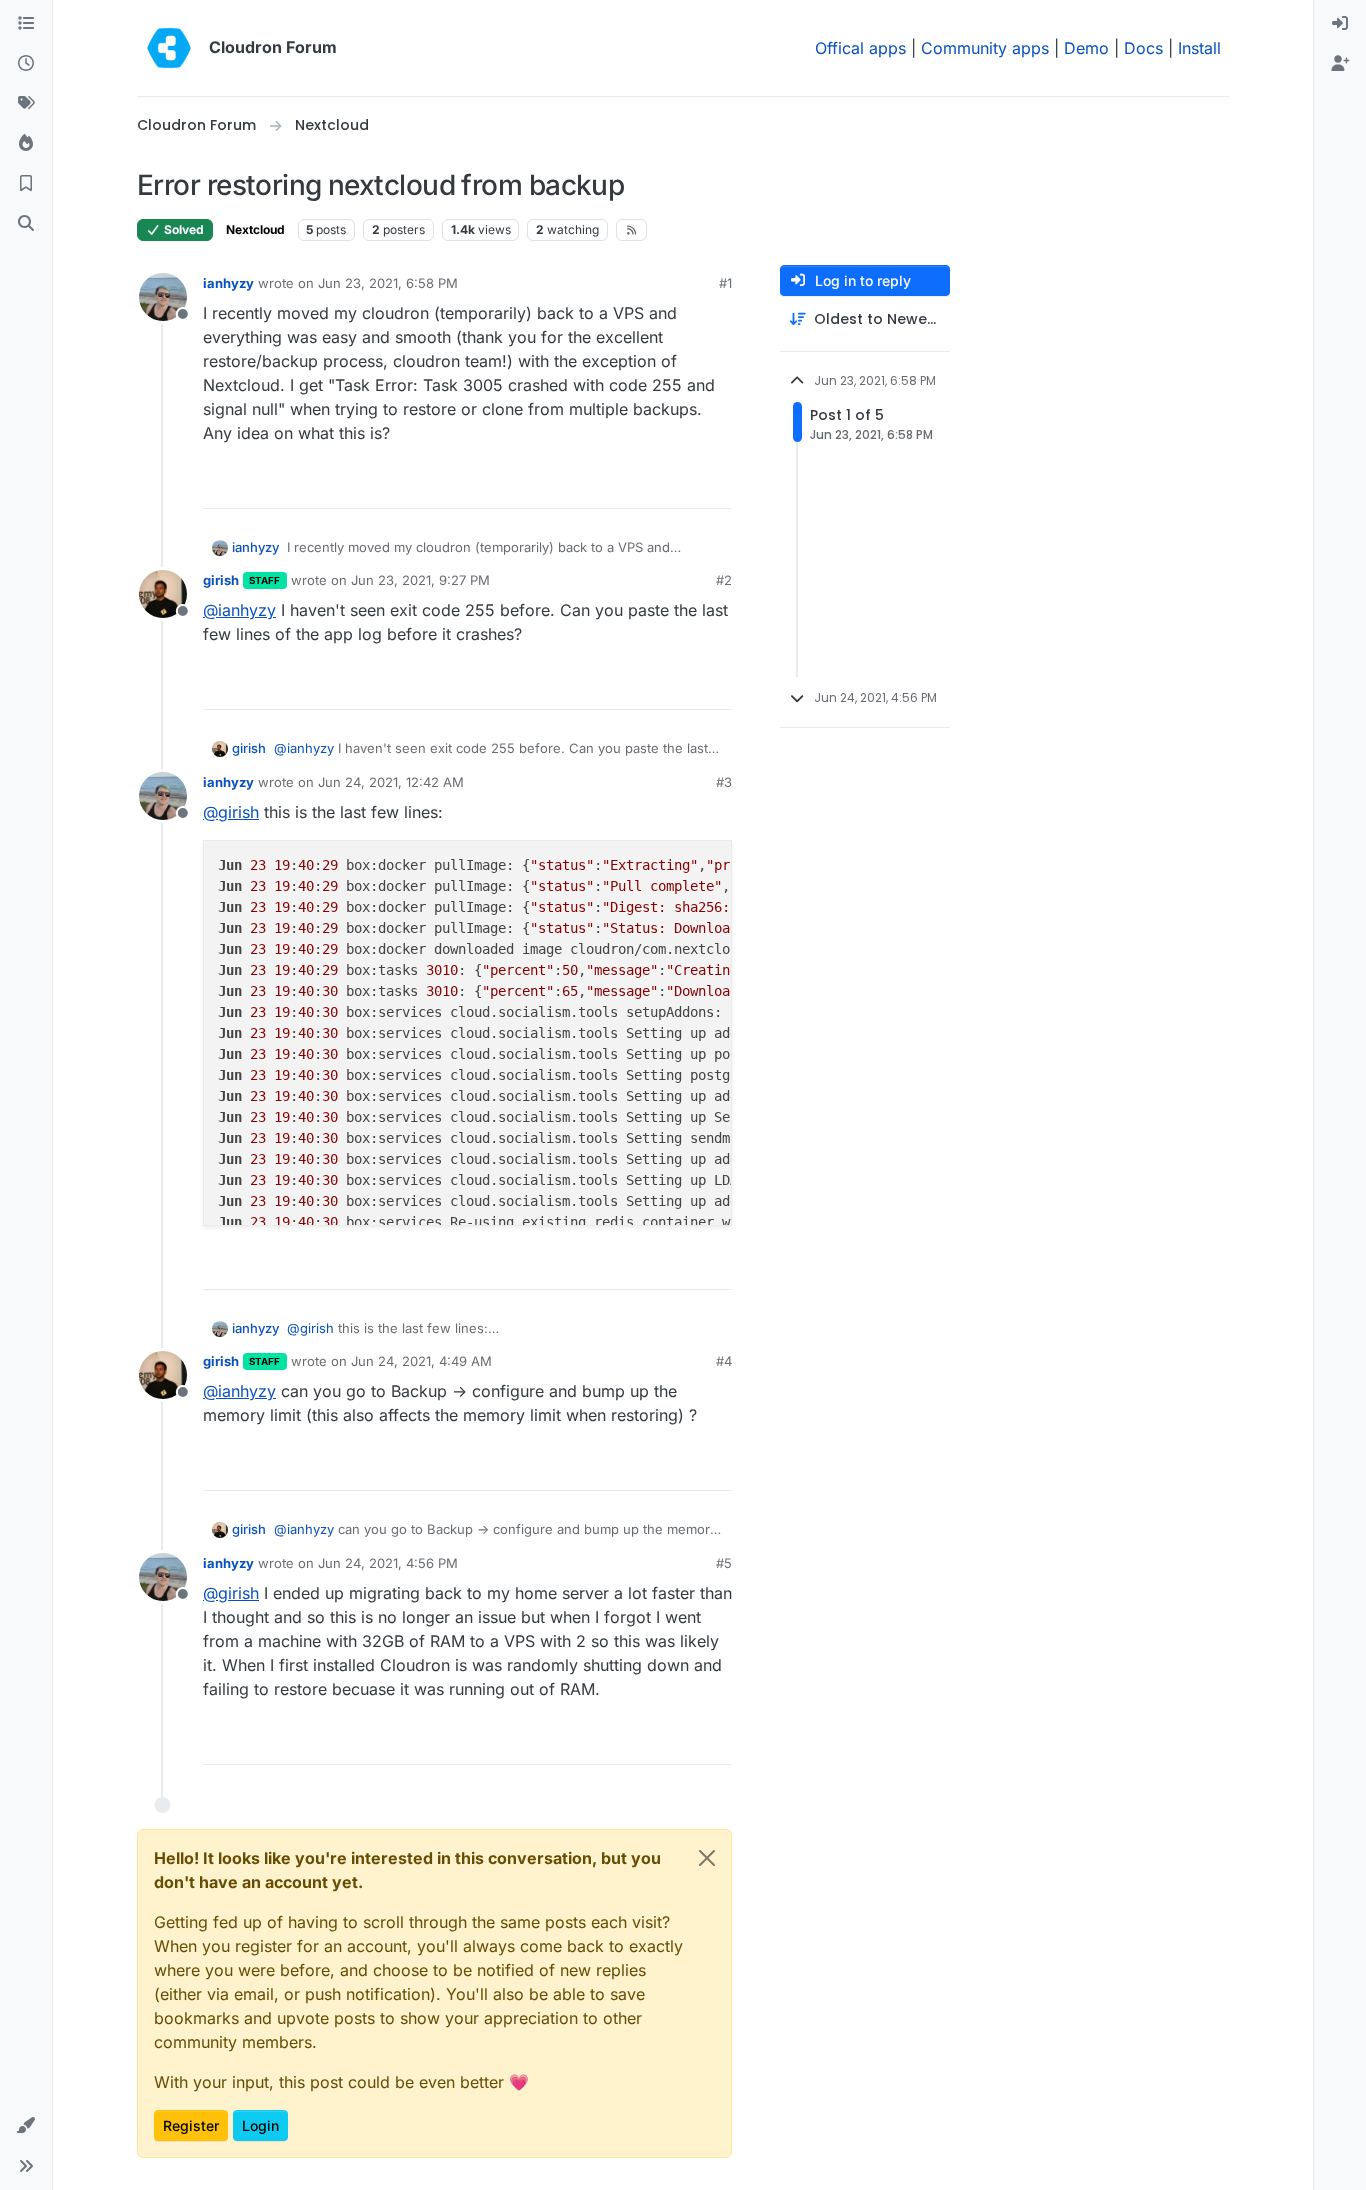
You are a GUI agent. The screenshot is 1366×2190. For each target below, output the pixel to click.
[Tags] (26, 104)
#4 (724, 1361)
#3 (724, 782)
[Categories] (26, 24)
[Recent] (26, 64)
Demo (1086, 48)
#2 (724, 580)
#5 (724, 1563)
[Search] (26, 224)
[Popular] (26, 144)
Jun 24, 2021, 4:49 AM (421, 1361)
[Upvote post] (684, 484)
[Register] (1340, 64)
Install (1199, 48)
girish (221, 580)
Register (191, 2125)
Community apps (985, 48)
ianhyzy (228, 283)
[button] (26, 2126)
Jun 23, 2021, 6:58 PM (388, 283)
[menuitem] (1340, 24)
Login (260, 2125)
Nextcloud (255, 229)
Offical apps (860, 48)
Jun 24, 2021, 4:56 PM (388, 1563)
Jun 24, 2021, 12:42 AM (391, 782)
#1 (725, 283)
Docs (1143, 48)
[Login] (1340, 24)
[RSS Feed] (631, 230)
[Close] (707, 1858)
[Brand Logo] (169, 48)
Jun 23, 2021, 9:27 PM (420, 580)
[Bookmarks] (26, 184)
